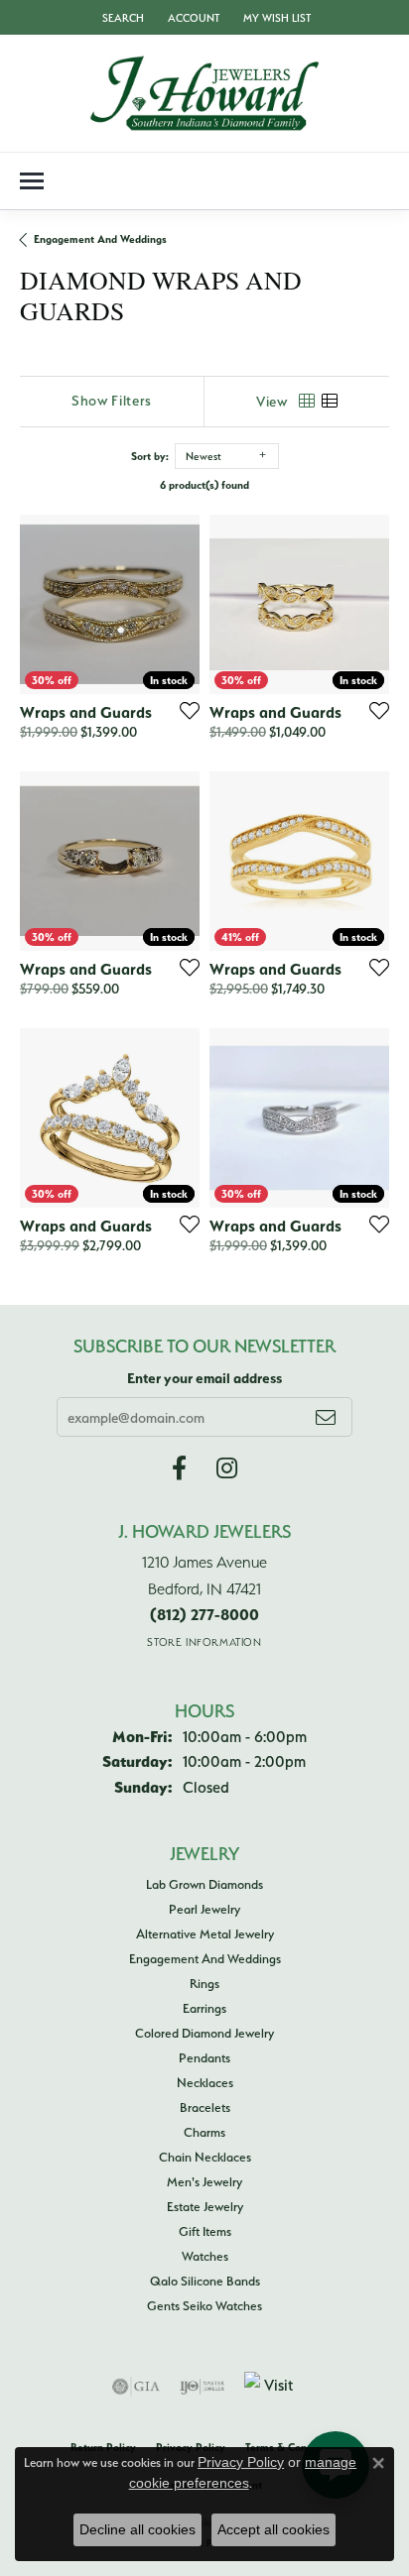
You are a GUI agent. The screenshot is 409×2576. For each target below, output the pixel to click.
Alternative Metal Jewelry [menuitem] (205, 1933)
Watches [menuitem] (205, 2256)
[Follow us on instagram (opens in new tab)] (227, 1468)
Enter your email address (204, 1378)
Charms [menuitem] (204, 2132)
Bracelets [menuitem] (205, 2107)
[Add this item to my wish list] (184, 710)
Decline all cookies (137, 2529)
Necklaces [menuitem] (205, 2082)
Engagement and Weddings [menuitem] (205, 1958)
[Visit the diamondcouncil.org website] (271, 2387)
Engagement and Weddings (100, 239)
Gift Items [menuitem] (205, 2231)
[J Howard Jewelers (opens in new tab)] (179, 1468)
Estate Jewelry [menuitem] (205, 2206)
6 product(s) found (204, 485)
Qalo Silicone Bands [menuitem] (205, 2281)
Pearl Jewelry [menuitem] (204, 1909)
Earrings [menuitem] (204, 2008)
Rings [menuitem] (204, 1983)
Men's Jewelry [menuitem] (204, 2181)
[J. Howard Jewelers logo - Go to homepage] (204, 93)
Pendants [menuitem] (204, 2057)
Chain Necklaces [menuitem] (205, 2157)
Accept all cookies (273, 2529)
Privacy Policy (241, 2462)
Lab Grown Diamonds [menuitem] (204, 1884)
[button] (121, 17)
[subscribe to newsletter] (326, 1417)
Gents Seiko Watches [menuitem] (204, 2305)
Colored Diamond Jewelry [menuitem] (204, 2033)
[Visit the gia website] (136, 2387)
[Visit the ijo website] (202, 2387)
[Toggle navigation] (32, 181)
